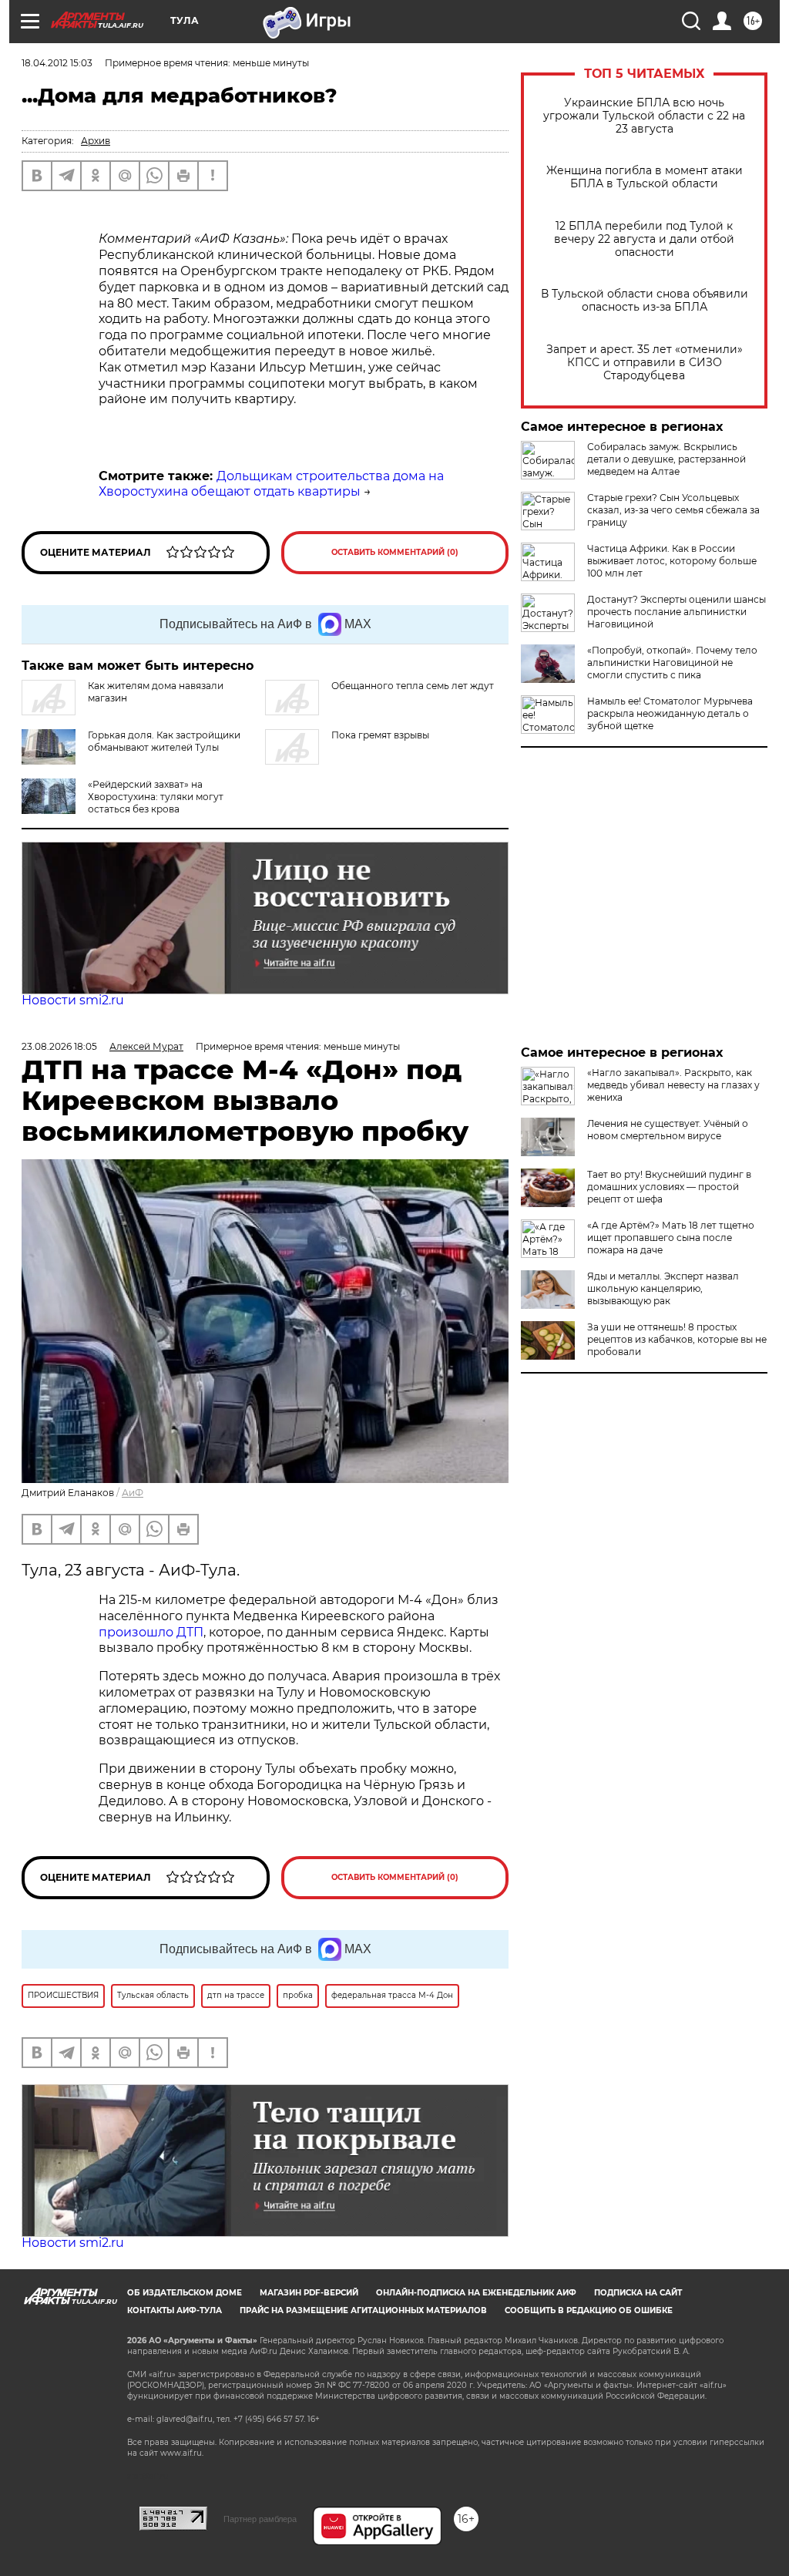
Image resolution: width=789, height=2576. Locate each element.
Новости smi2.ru (73, 1000)
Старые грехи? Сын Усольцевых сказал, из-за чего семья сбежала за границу (673, 510)
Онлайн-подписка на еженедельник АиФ (476, 2293)
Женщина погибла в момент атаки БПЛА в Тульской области (645, 177)
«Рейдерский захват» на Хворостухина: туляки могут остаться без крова (156, 797)
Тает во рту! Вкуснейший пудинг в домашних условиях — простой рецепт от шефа (669, 1187)
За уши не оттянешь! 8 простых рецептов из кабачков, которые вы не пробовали (677, 1339)
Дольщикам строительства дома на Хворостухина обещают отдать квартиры (271, 484)
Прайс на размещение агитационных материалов (363, 2310)
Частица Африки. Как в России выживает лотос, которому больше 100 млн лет (672, 561)
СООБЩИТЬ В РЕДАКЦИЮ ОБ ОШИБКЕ (589, 2310)
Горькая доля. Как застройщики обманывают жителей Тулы (164, 741)
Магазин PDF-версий (309, 2293)
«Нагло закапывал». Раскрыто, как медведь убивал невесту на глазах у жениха (673, 1085)
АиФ (133, 1493)
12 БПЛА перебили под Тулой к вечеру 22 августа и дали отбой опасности (644, 239)
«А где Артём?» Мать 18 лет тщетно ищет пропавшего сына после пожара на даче (671, 1238)
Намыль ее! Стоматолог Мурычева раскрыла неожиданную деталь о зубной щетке (670, 713)
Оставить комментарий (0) (395, 552)
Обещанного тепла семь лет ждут (413, 686)
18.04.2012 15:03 (57, 63)
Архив (96, 141)
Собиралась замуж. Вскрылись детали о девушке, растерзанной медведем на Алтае (666, 459)
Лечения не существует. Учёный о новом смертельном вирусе (668, 1130)
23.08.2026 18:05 (59, 1046)
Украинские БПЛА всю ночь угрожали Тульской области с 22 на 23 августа (644, 116)
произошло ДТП (151, 1632)
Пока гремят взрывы (380, 735)
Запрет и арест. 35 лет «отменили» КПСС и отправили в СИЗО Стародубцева (645, 363)
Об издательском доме (185, 2293)
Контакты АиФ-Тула (175, 2310)
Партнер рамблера (260, 2519)
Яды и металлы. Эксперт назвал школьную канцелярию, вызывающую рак (663, 1288)
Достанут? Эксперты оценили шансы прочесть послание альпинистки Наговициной (677, 612)
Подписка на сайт (638, 2293)
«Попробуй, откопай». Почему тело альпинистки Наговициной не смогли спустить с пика (672, 662)
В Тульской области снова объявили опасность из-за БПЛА (645, 301)
